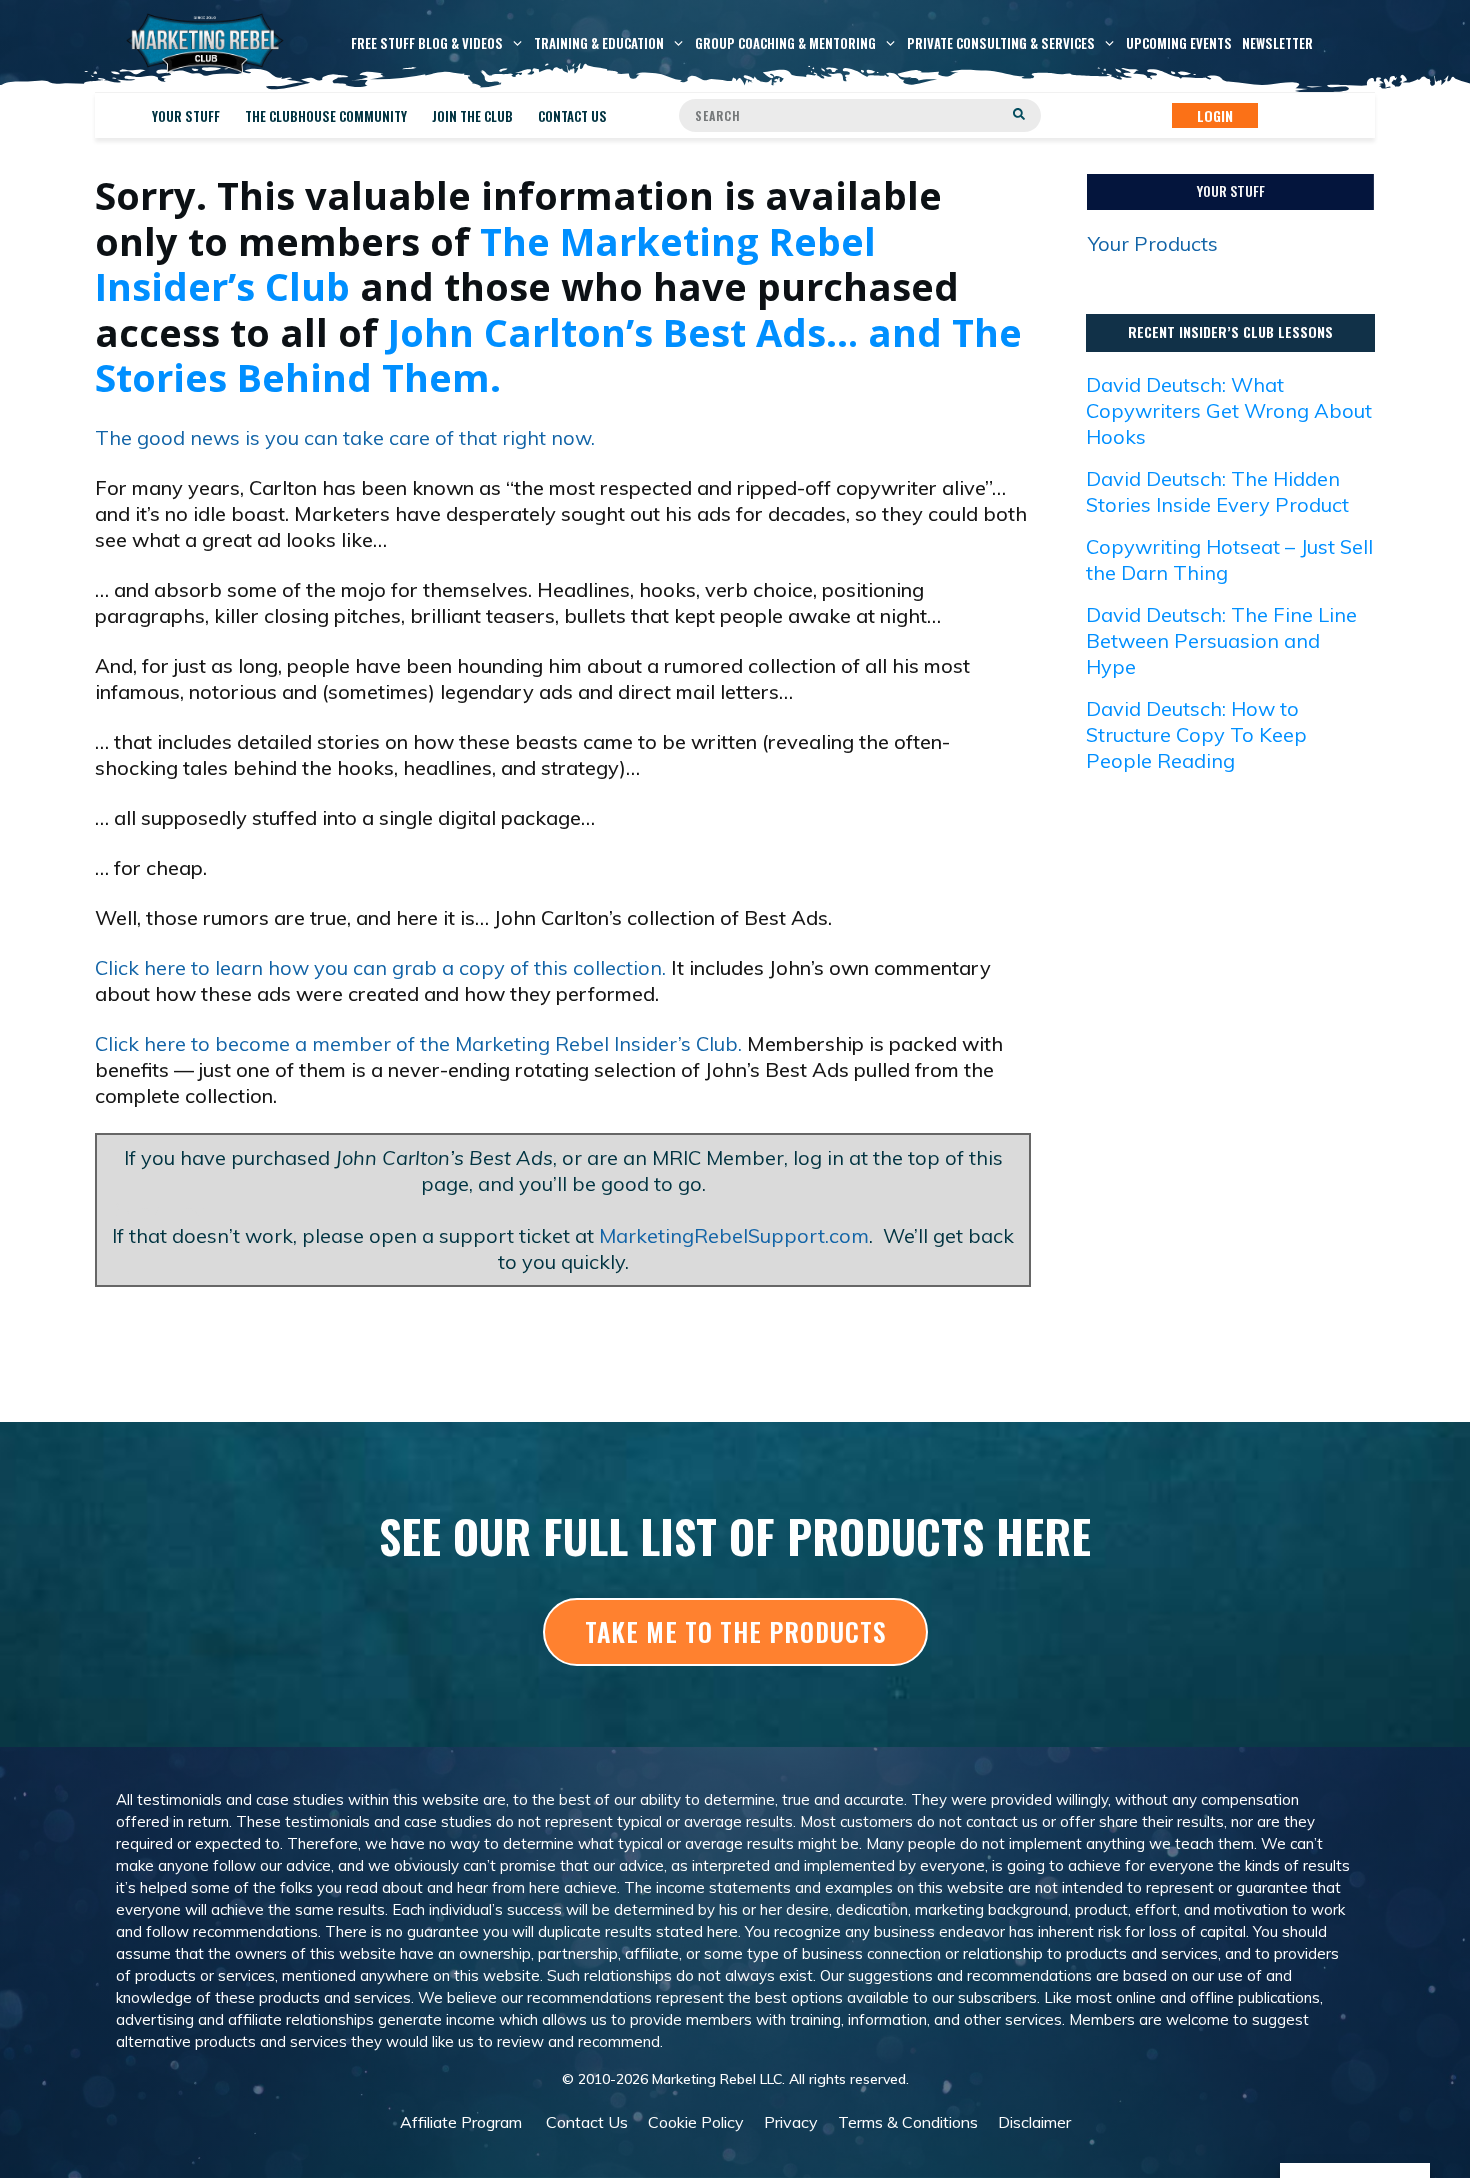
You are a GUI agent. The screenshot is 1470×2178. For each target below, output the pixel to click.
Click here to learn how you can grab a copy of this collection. (380, 967)
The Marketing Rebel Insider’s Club (485, 264)
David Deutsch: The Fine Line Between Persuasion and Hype (1221, 640)
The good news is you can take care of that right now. (345, 437)
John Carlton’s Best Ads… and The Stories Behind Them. (558, 355)
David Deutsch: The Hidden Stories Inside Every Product (1217, 491)
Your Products (1153, 243)
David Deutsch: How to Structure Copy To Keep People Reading (1196, 734)
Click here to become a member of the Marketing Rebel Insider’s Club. (418, 1043)
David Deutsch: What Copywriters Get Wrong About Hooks (1229, 410)
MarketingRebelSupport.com (734, 1235)
